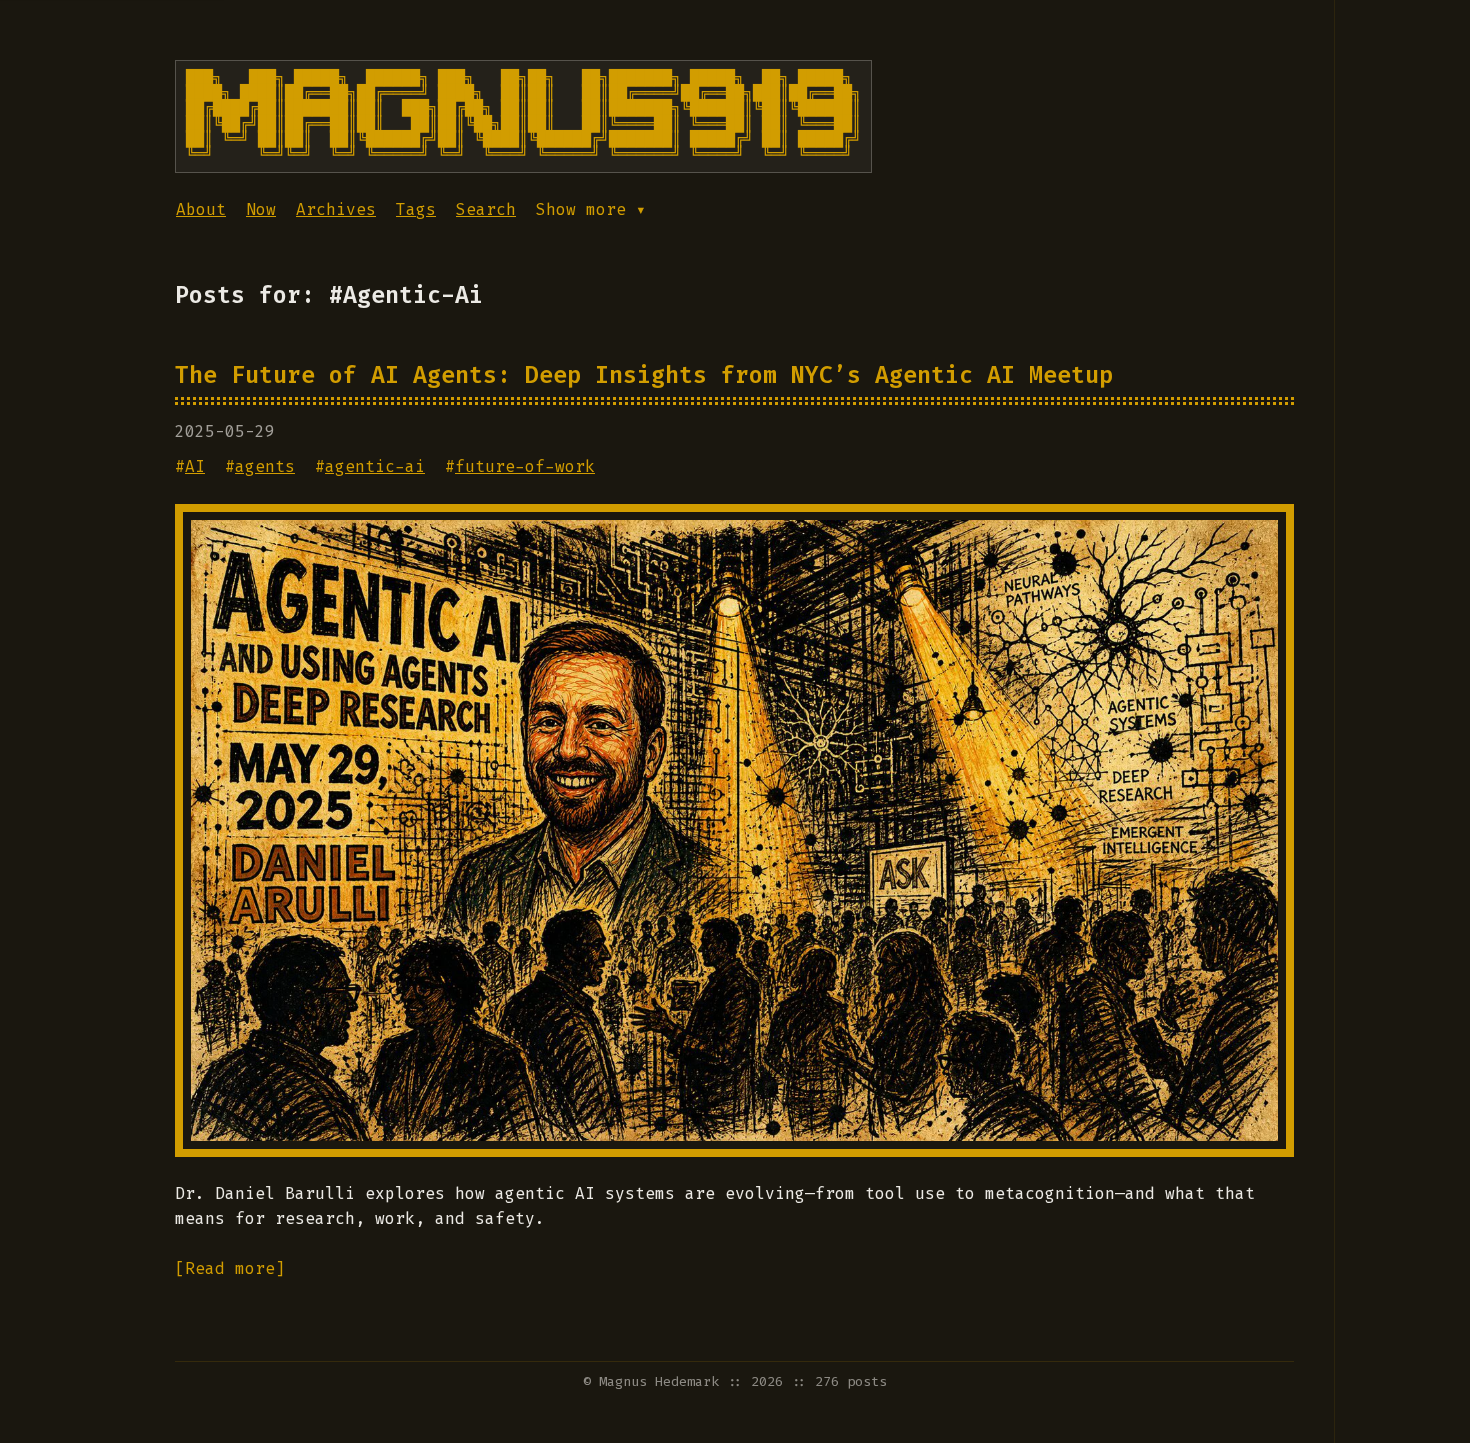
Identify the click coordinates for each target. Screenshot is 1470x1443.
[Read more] (230, 1268)
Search (486, 209)
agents (265, 466)
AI (195, 466)
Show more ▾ (591, 209)
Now (261, 209)
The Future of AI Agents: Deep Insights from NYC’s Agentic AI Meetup (644, 375)
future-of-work (525, 466)
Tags (416, 209)
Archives (336, 209)
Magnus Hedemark (659, 1381)
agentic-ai (375, 466)
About (201, 209)
